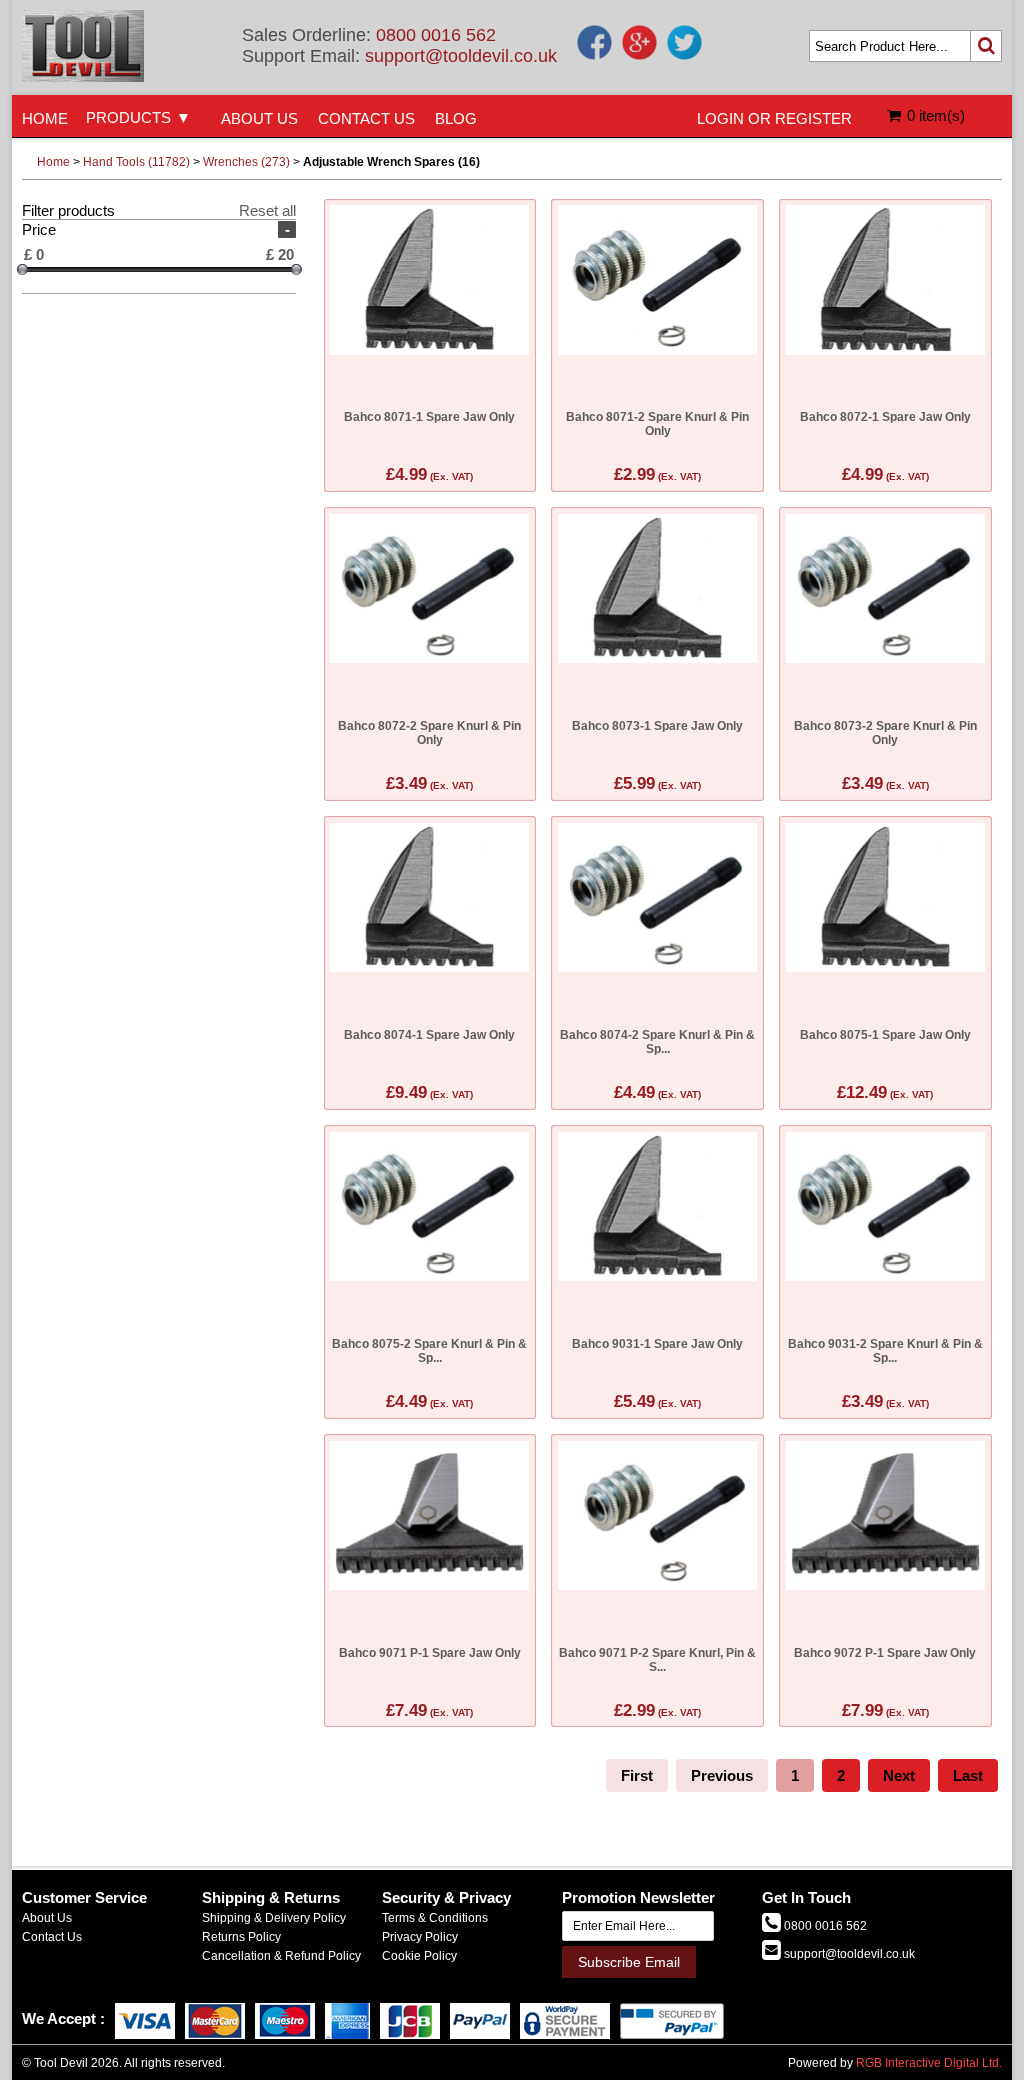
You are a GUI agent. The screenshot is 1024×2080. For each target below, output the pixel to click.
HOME (45, 118)
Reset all (267, 210)
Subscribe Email (629, 1962)
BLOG (456, 118)
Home (53, 162)
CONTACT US (366, 118)
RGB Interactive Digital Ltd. (929, 2063)
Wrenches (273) (246, 162)
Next (899, 1775)
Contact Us (52, 1937)
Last (968, 1775)
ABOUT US (259, 118)
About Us (47, 1918)
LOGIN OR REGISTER (774, 118)
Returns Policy (241, 1937)
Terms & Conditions (435, 1918)
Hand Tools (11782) (136, 162)
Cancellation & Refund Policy (281, 1956)
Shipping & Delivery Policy (274, 1918)
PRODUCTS (128, 117)
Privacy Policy (420, 1937)
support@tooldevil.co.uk (461, 56)
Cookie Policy (419, 1956)
